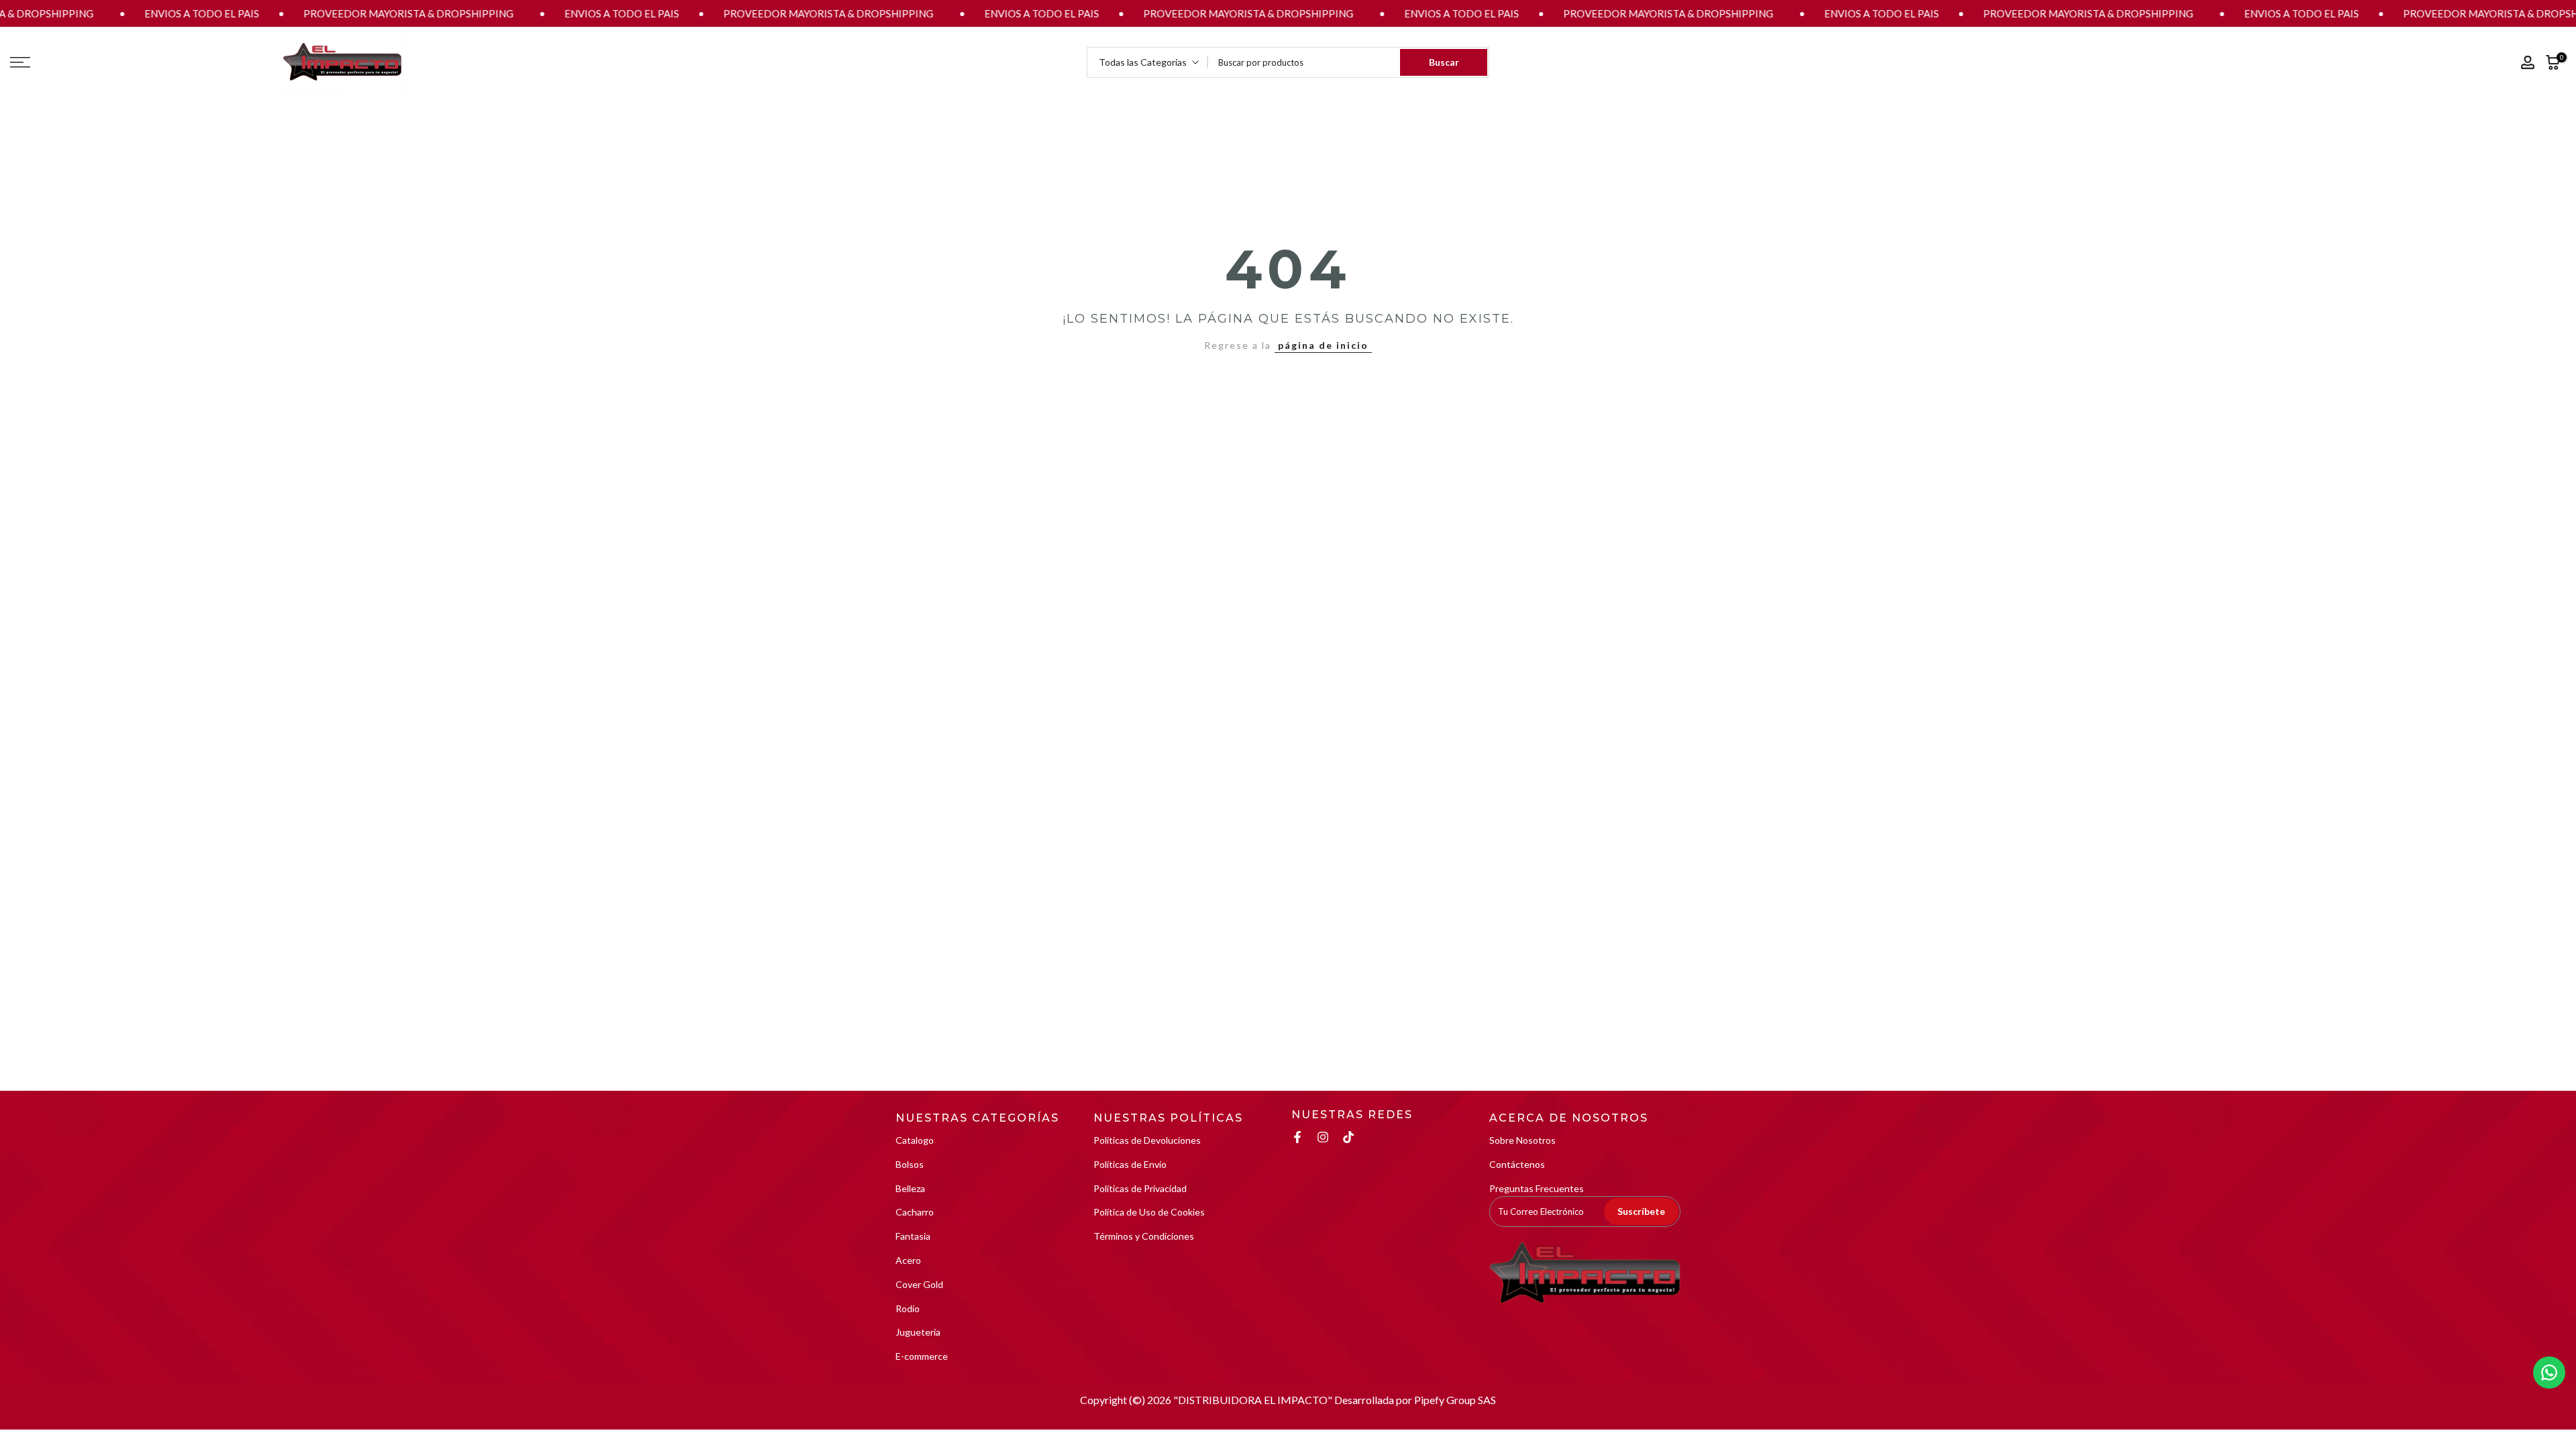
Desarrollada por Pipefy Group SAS (1415, 1400)
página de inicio (1323, 345)
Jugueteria (918, 1332)
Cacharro (915, 1212)
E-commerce (922, 1356)
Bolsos (910, 1164)
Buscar (1444, 62)
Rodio (908, 1308)
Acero (908, 1260)
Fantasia (913, 1236)
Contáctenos (1517, 1164)
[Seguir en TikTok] (1348, 1137)
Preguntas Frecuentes (1537, 1188)
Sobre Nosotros (1522, 1140)
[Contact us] (2549, 1373)
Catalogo (915, 1140)
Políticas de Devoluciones (1147, 1140)
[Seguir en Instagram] (1323, 1137)
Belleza (910, 1188)
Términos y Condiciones (1144, 1236)
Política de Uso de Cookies (1149, 1212)
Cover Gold (919, 1284)
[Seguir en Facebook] (1297, 1137)
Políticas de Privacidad (1140, 1188)
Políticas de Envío (1130, 1164)
